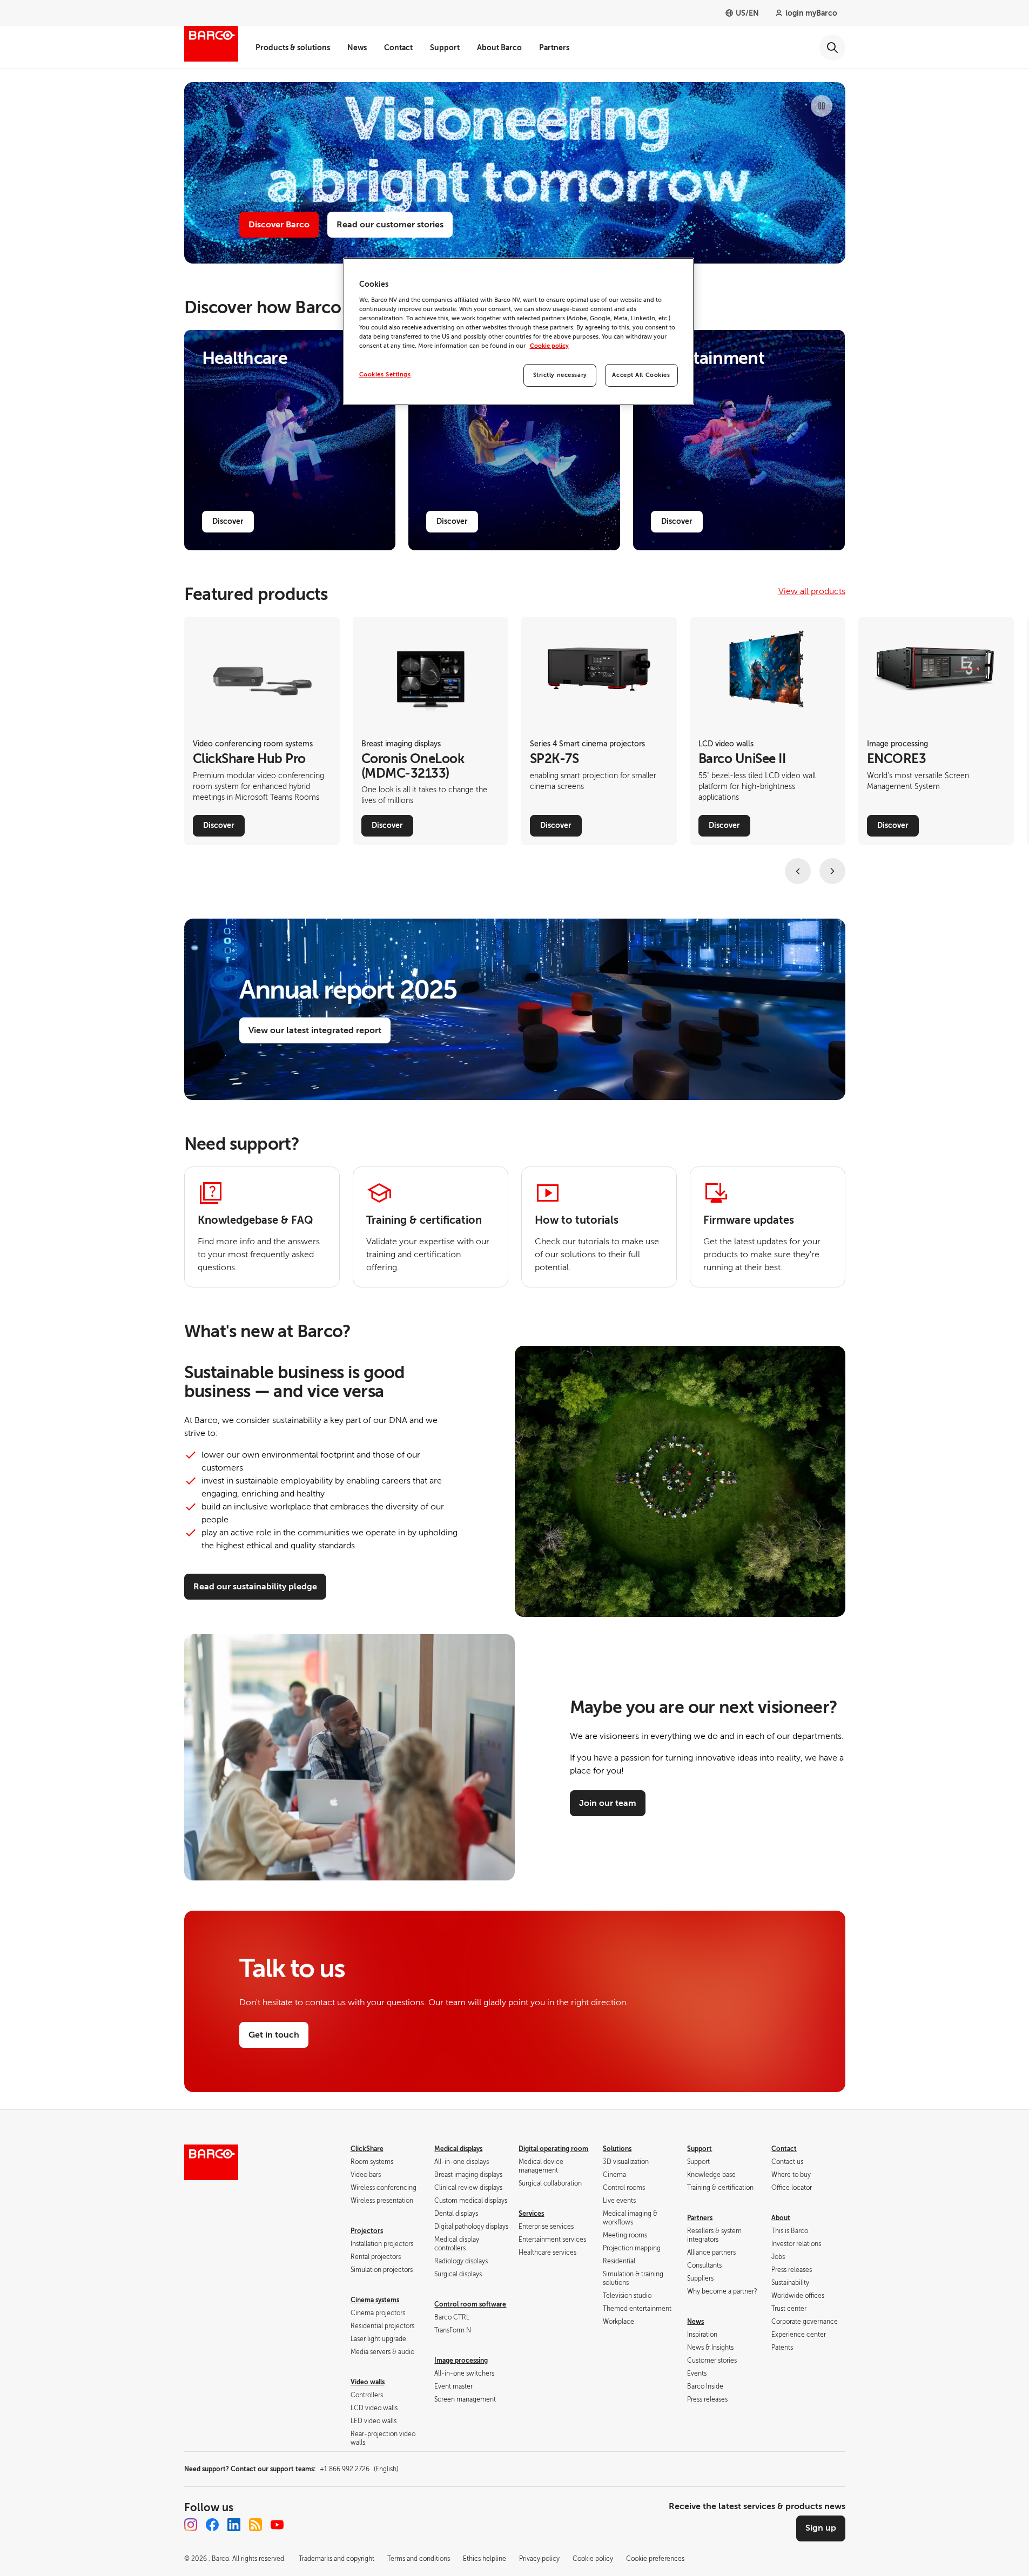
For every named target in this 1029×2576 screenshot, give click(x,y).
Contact (398, 48)
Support (445, 48)
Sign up (821, 2528)
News (357, 48)
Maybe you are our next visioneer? (704, 1707)
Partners (554, 48)
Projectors (367, 2231)
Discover (228, 521)
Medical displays (458, 2149)
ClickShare (367, 2149)
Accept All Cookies (641, 375)
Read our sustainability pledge (255, 1587)
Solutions (617, 2149)
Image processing (461, 2361)
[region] (519, 331)
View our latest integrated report (315, 1030)
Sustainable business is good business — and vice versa (295, 1382)
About (781, 2218)
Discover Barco (279, 225)
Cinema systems (375, 2300)
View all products (812, 591)
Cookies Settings (385, 375)
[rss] (255, 2525)
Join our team (608, 1803)
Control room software (470, 2304)
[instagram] (191, 2525)
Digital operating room (553, 2149)
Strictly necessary (560, 375)
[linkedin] (234, 2525)
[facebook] (212, 2525)
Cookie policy (549, 346)
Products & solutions (293, 48)
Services (531, 2214)
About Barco (499, 48)
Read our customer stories (390, 225)
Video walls (368, 2382)
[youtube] (277, 2525)
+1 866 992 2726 (359, 2469)
